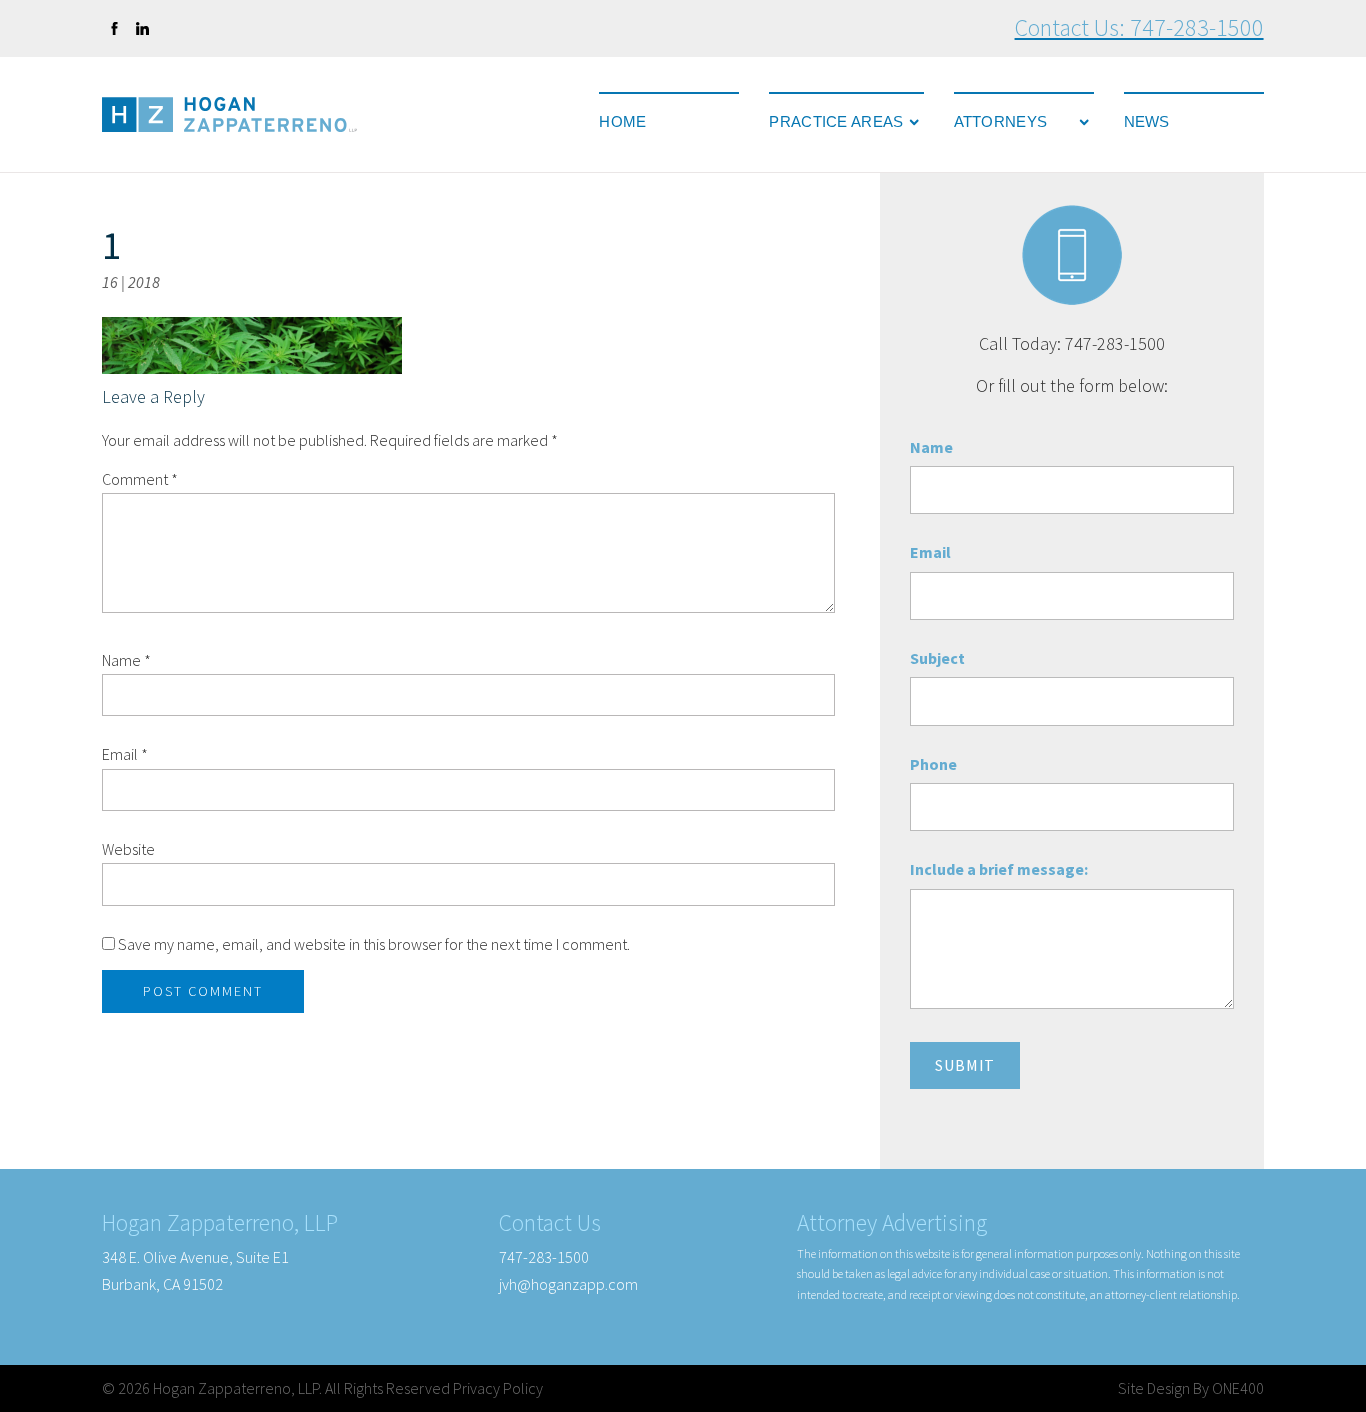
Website (128, 849)
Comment (140, 479)
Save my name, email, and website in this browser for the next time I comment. (374, 944)
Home (622, 121)
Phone (933, 764)
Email (125, 754)
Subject (937, 658)
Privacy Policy (498, 1388)
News (1147, 121)
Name (126, 660)
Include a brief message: (999, 869)
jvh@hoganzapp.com (568, 1284)
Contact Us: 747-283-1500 (1139, 27)
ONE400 (1238, 1388)
